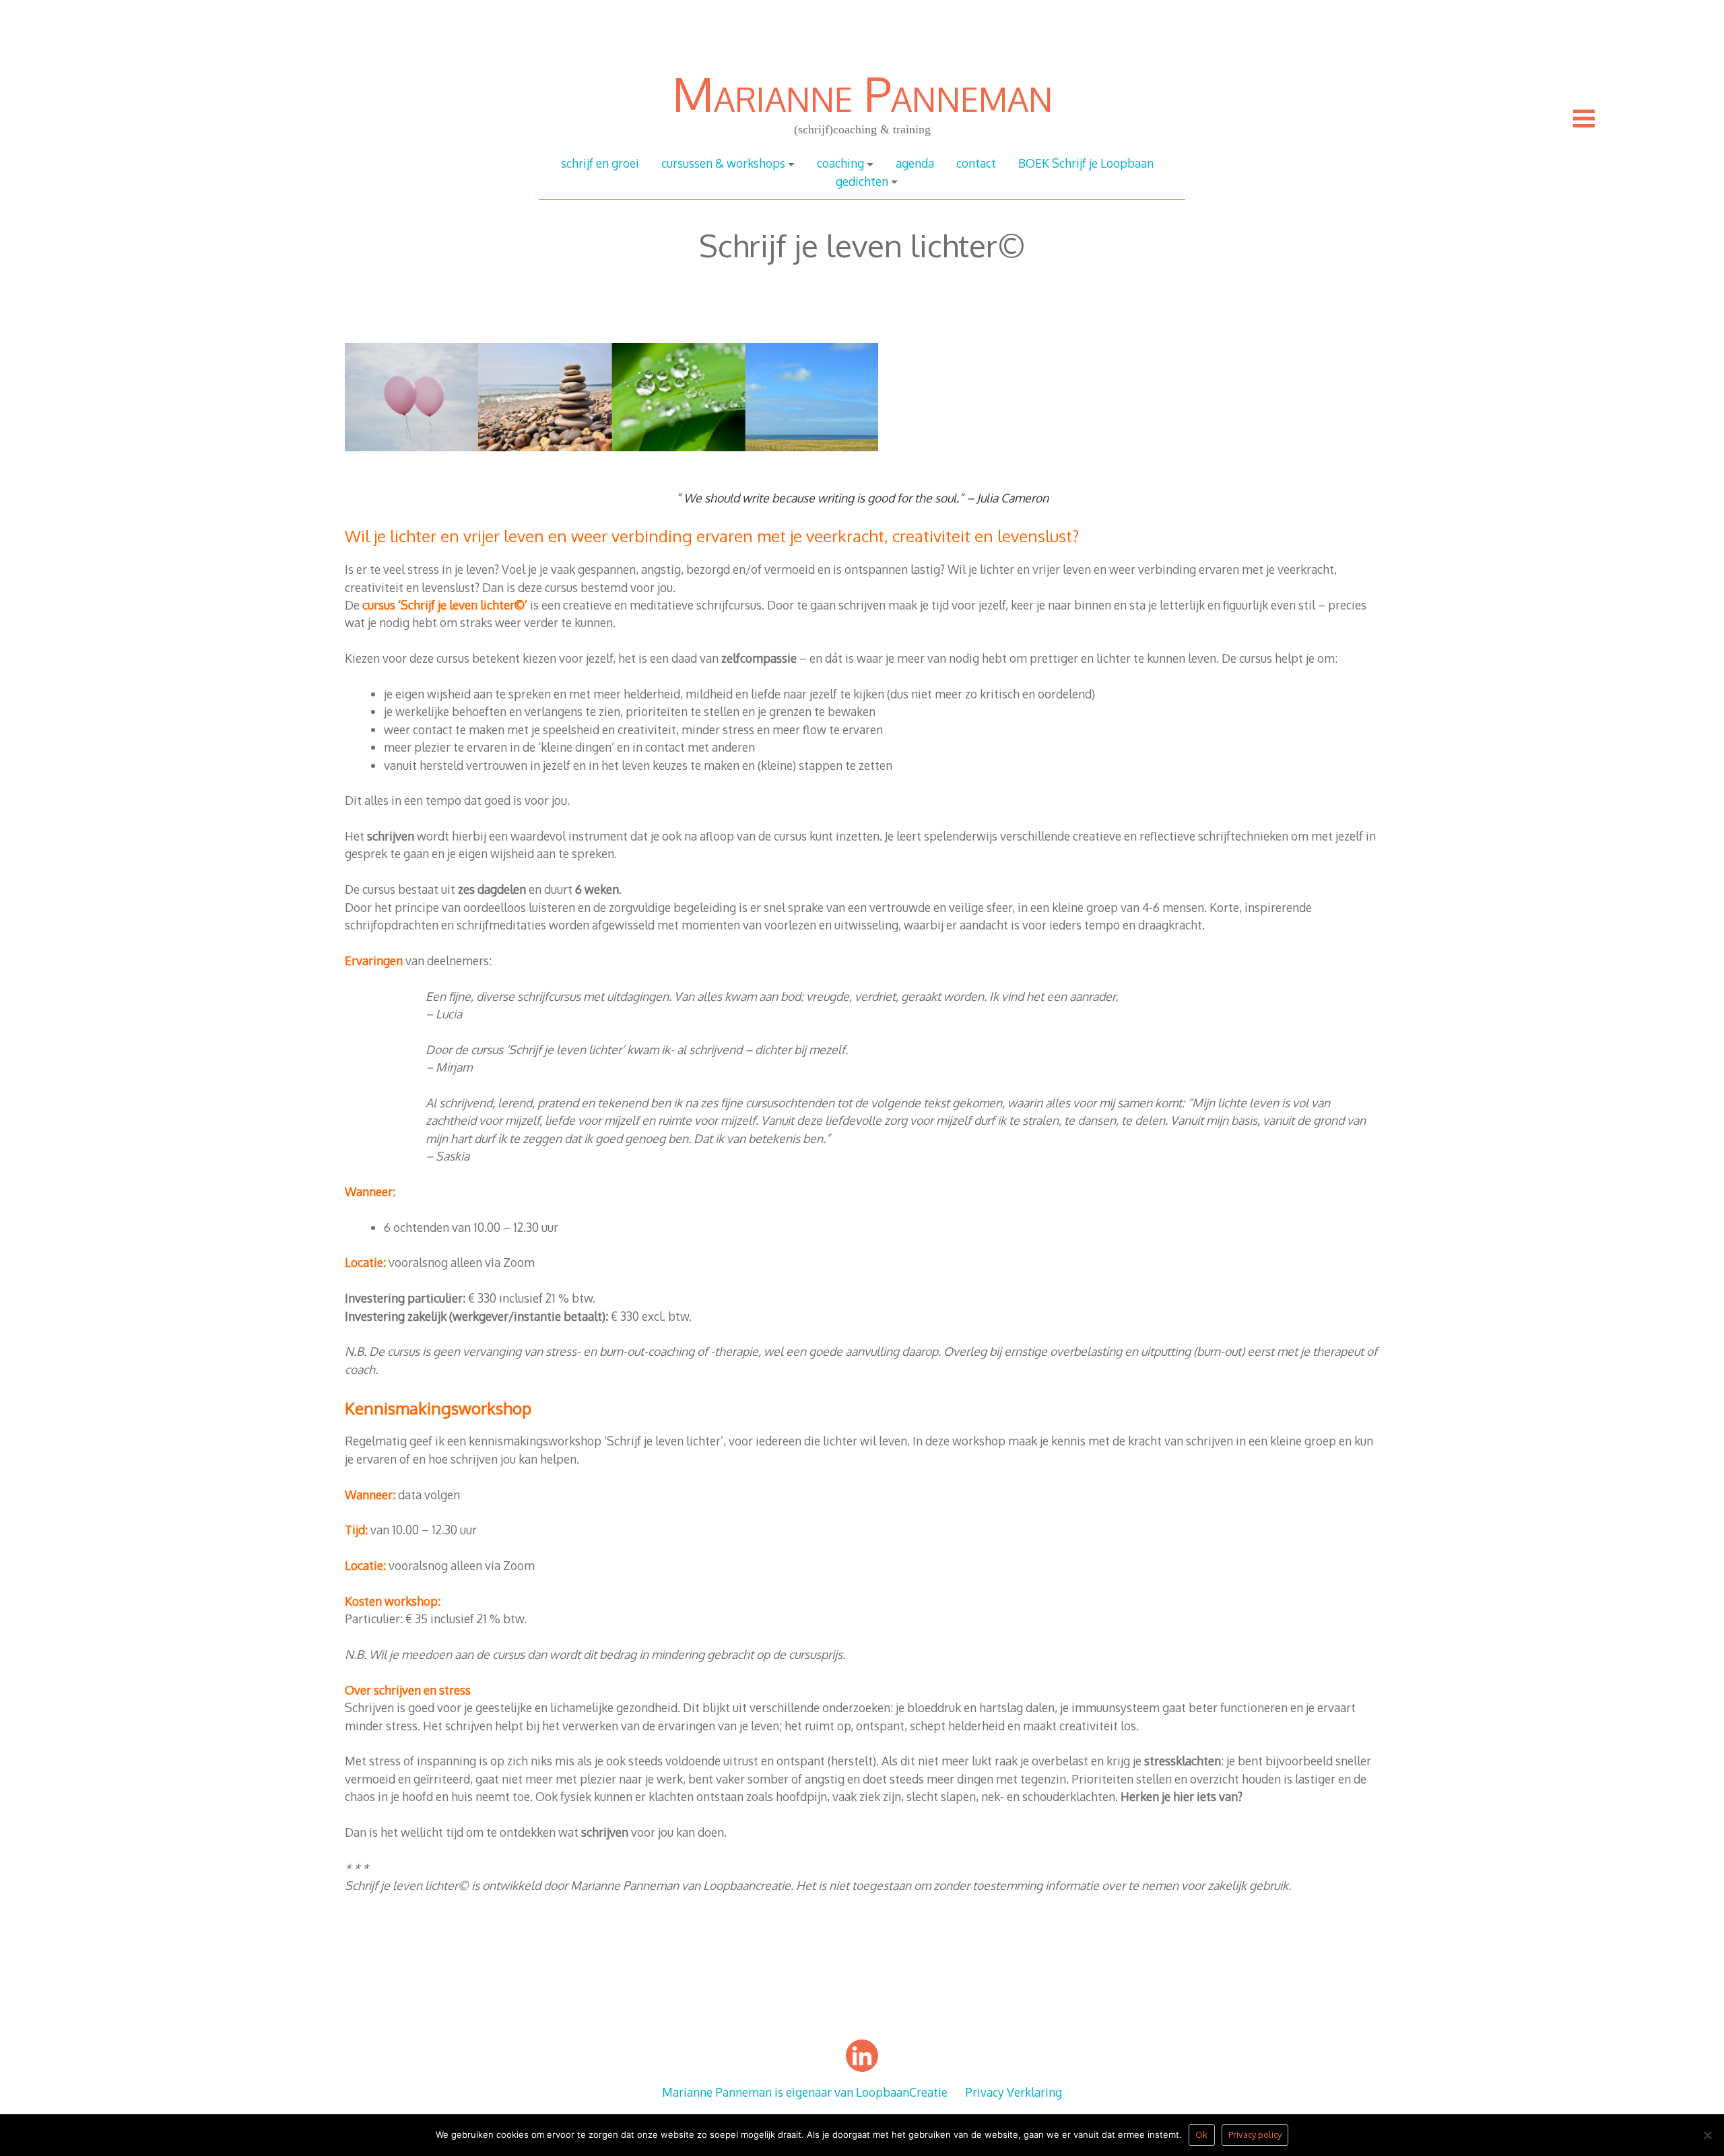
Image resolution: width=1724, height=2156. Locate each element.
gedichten (862, 181)
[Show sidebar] (1584, 119)
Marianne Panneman (862, 93)
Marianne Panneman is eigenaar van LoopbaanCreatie (805, 2092)
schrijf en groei (600, 163)
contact (976, 163)
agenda (915, 163)
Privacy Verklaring (1014, 2092)
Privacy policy (1255, 2134)
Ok (1201, 2134)
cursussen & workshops (723, 163)
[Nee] (1707, 2139)
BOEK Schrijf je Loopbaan (1086, 163)
